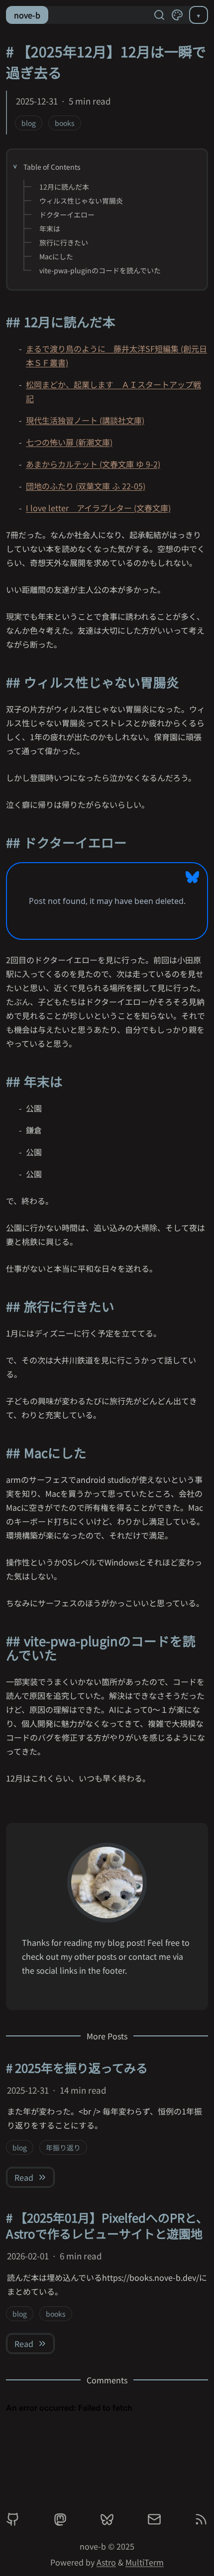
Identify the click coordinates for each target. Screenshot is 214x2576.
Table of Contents (52, 167)
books (65, 123)
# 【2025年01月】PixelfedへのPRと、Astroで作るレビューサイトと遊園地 (107, 2225)
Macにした (56, 256)
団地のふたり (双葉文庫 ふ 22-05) (86, 486)
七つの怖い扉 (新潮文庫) (69, 442)
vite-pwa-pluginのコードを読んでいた (100, 270)
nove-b (27, 15)
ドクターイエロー (67, 215)
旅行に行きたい (64, 242)
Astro (106, 2562)
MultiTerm (145, 2562)
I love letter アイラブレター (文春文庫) (98, 508)
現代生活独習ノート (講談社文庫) (85, 420)
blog (29, 123)
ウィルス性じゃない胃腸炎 (81, 201)
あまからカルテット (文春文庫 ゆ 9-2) (93, 464)
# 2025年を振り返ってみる (77, 2068)
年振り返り (63, 2147)
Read (24, 2177)
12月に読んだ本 (64, 187)
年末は (50, 228)
